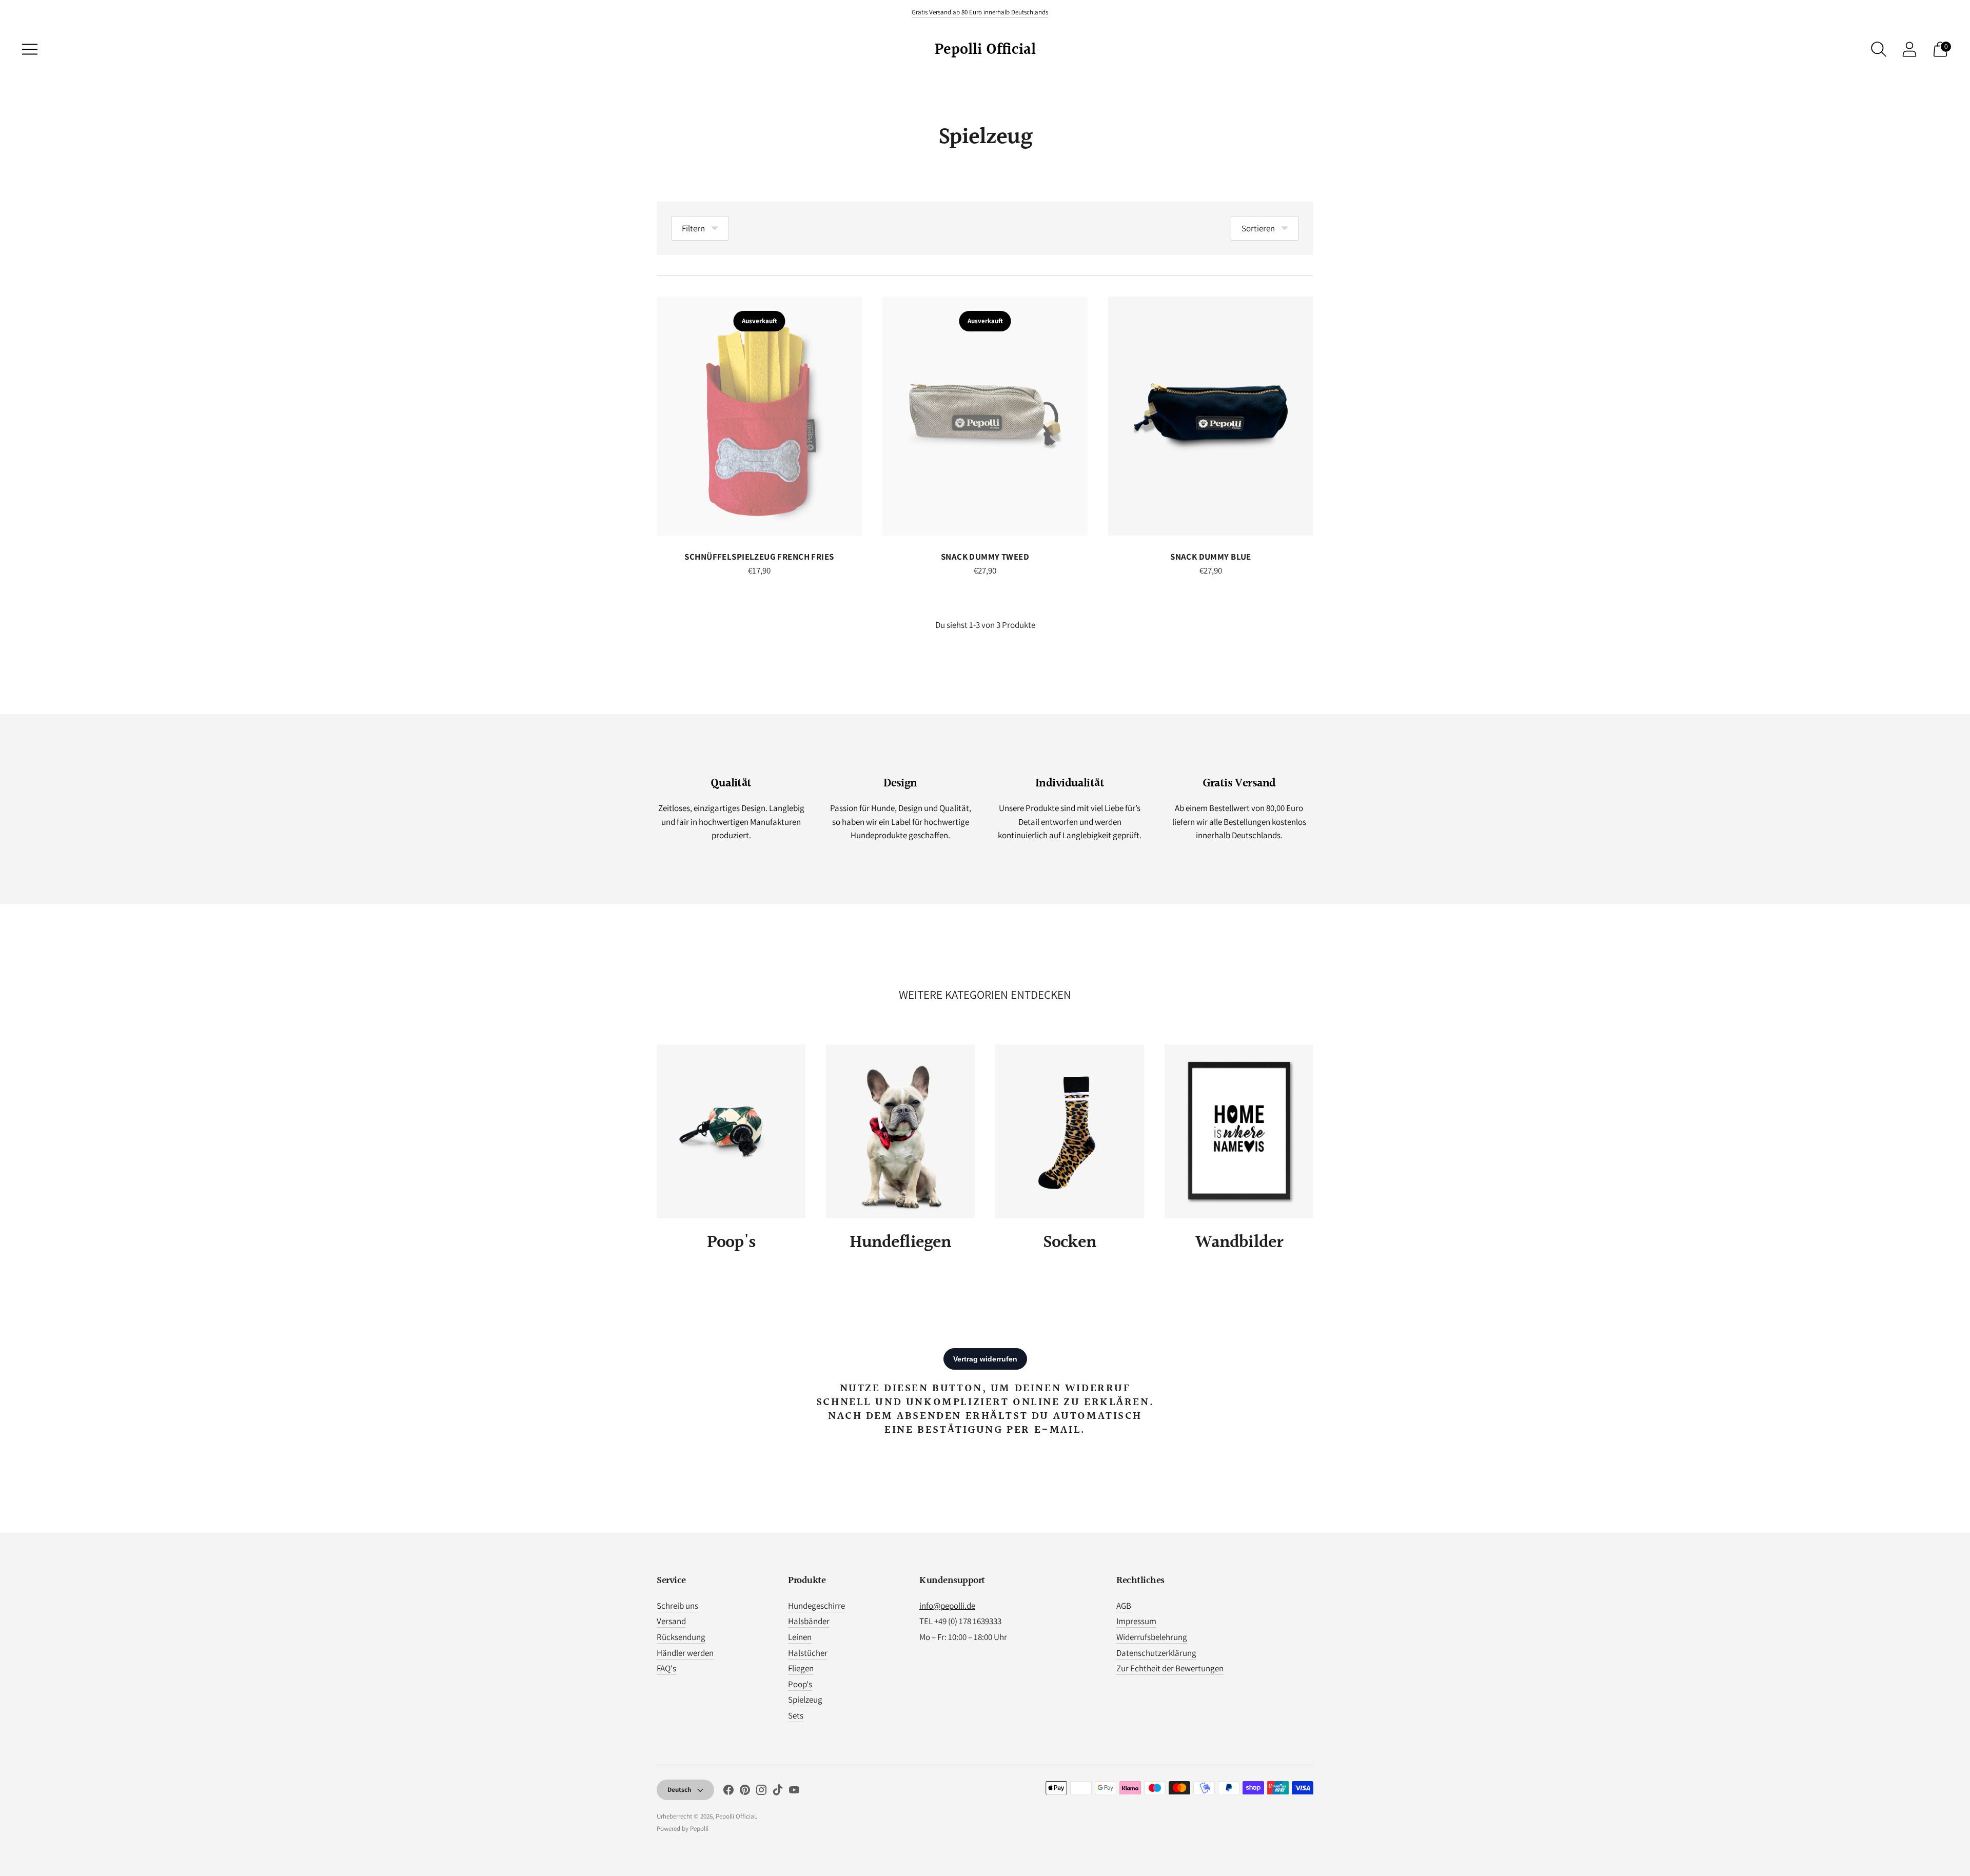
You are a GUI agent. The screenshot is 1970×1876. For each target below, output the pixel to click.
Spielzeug (805, 1700)
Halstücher (808, 1653)
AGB (1124, 1606)
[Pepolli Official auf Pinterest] (745, 1792)
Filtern (693, 228)
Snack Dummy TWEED (985, 557)
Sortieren (1258, 228)
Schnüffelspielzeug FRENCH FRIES (759, 557)
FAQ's (666, 1668)
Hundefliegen (901, 1243)
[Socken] (1070, 1131)
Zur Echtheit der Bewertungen (1170, 1668)
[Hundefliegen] (900, 1131)
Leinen (800, 1637)
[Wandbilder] (1239, 1131)
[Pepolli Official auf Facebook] (728, 1792)
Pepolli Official (736, 1816)
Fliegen (801, 1668)
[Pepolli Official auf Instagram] (761, 1792)
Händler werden (685, 1653)
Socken (1070, 1243)
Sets (796, 1715)
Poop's (731, 1243)
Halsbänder (809, 1621)
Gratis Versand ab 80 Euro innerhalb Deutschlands (980, 12)
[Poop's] (731, 1131)
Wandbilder (1239, 1243)
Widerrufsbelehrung (1152, 1637)
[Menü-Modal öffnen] (30, 49)
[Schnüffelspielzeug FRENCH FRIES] (759, 416)
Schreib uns (677, 1606)
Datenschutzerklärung (1156, 1653)
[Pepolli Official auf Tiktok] (778, 1792)
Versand (671, 1621)
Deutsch (679, 1790)
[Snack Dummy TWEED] (985, 416)
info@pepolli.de (947, 1606)
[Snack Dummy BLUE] (1211, 416)
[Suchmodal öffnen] (1879, 49)
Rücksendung (681, 1637)
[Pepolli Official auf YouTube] (794, 1792)
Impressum (1136, 1621)
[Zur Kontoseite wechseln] (1909, 49)
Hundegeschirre (816, 1606)
